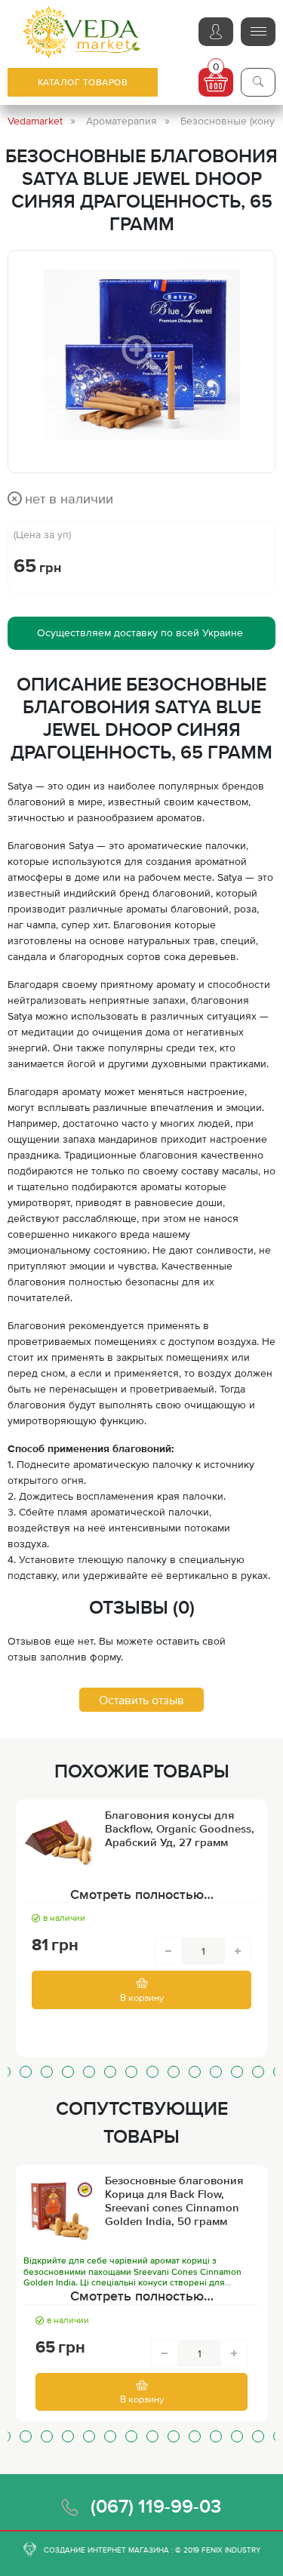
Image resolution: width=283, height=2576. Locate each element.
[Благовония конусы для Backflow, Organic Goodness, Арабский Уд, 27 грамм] (60, 1845)
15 (258, 2072)
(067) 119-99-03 (156, 2506)
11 (174, 2072)
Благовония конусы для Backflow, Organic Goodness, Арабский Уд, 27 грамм (180, 1828)
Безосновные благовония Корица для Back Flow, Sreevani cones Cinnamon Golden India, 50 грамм (174, 2201)
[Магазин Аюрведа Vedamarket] (82, 32)
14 (237, 2072)
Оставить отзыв (141, 1700)
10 (152, 2072)
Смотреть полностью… (142, 1894)
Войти (216, 32)
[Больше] (238, 1951)
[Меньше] (168, 1951)
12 (195, 2072)
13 (216, 2072)
